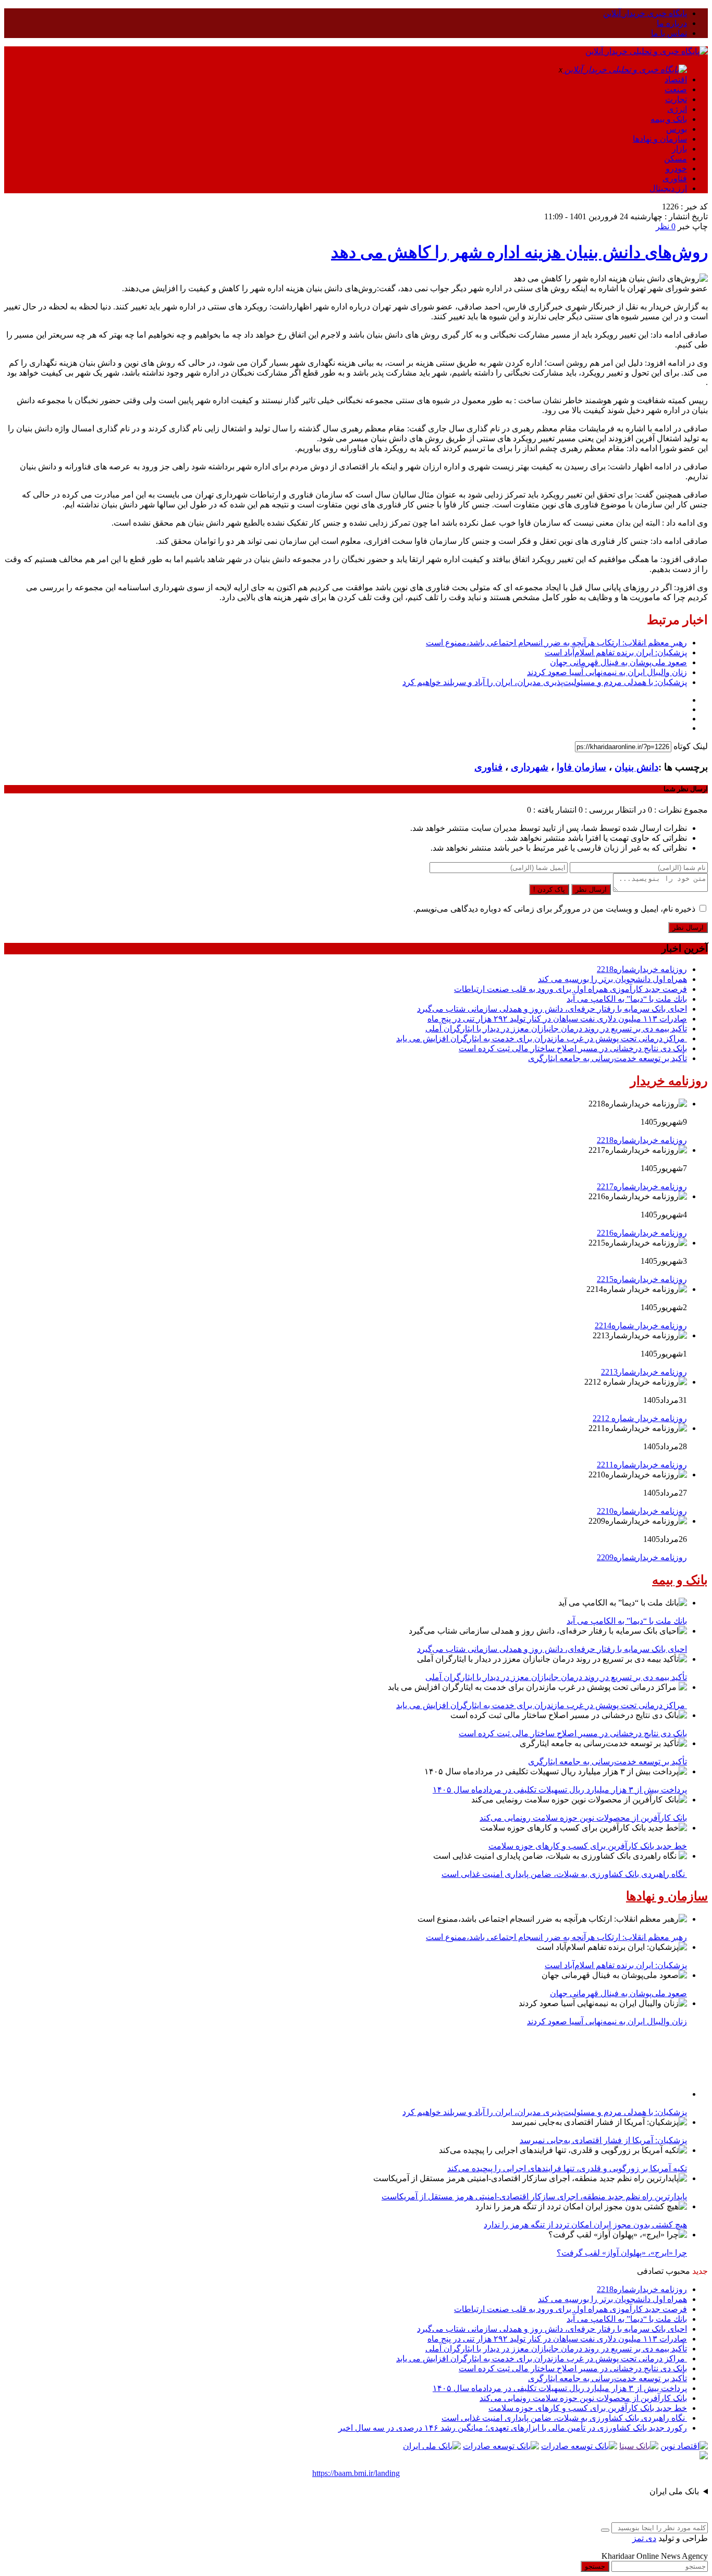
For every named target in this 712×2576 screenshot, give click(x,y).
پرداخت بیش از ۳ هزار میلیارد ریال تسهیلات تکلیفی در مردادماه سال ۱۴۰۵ (560, 1790)
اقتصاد (676, 79)
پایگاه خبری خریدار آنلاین (645, 13)
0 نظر (666, 226)
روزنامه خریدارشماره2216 (642, 1233)
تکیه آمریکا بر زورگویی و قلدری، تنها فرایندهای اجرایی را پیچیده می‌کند (567, 2168)
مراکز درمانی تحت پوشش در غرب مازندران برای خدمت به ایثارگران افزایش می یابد (542, 1038)
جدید (700, 2271)
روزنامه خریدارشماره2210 (642, 1511)
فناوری (675, 178)
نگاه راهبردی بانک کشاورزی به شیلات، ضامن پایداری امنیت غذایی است (564, 1874)
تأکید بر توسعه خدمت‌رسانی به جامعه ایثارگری (607, 1058)
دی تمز (644, 2538)
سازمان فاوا (581, 767)
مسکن (676, 159)
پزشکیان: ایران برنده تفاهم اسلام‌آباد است (616, 652)
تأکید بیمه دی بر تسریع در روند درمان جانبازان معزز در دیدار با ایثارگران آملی (556, 1029)
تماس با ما (669, 33)
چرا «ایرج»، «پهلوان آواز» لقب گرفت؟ (622, 2253)
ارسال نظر (591, 889)
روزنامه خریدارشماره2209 (642, 1557)
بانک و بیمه (669, 119)
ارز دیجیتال (668, 188)
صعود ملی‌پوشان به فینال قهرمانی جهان (618, 662)
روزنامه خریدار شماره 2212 (640, 1418)
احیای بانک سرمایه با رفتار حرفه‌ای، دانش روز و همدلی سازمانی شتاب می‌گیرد (552, 1009)
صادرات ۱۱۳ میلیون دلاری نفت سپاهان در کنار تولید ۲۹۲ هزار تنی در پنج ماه (557, 1019)
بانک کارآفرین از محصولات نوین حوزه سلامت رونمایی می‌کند (583, 1818)
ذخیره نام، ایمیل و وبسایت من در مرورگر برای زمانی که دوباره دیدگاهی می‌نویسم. (554, 909)
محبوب (678, 2271)
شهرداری (530, 767)
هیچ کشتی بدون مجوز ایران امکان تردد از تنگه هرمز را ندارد (585, 2225)
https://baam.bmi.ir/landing (356, 2473)
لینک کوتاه (691, 746)
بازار (679, 149)
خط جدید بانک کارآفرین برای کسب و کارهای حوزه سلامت (588, 1846)
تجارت (676, 99)
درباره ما (672, 23)
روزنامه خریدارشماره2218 (642, 969)
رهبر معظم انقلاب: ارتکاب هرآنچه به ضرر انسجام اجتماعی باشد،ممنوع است (556, 643)
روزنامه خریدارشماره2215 (642, 1279)
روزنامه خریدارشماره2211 (642, 1465)
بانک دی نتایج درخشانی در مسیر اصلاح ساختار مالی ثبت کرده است (573, 1048)
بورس (677, 129)
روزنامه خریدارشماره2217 (642, 1186)
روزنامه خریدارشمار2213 (644, 1372)
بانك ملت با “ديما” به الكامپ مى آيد (627, 999)
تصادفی (650, 2271)
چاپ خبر (693, 226)
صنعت (676, 89)
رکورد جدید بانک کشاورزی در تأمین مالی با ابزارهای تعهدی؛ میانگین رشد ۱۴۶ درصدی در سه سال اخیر (513, 2428)
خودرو (676, 169)
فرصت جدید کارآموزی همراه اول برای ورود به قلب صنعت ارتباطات (570, 989)
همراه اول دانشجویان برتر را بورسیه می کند (612, 979)
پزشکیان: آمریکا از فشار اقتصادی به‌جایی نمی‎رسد (603, 2140)
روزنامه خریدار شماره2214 (641, 1326)
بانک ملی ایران (674, 2491)
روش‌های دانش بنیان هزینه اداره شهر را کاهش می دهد (519, 252)
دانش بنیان (636, 767)
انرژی (677, 109)
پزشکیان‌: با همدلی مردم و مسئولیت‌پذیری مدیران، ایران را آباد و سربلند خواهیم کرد (545, 682)
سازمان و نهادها (660, 139)
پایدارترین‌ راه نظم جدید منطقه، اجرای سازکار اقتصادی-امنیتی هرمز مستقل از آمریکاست (534, 2197)
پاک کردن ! (549, 889)
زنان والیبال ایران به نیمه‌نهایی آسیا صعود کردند (607, 672)
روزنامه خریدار (669, 1081)
